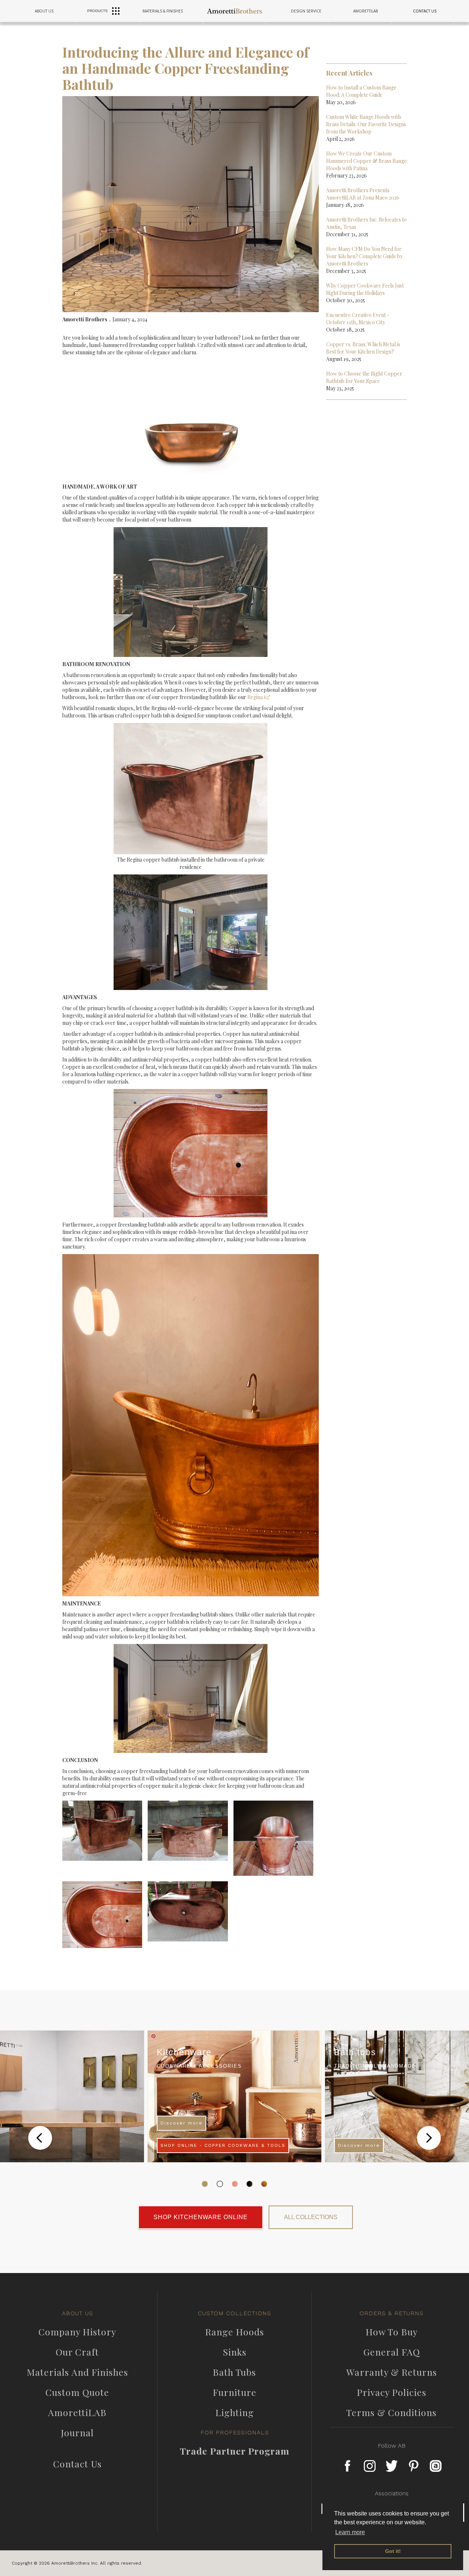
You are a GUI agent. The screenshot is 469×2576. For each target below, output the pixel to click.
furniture (235, 2392)
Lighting (235, 2412)
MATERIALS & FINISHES (163, 11)
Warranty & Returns (392, 2372)
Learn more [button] (350, 2532)
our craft (77, 2352)
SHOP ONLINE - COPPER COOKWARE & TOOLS (223, 2145)
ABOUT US (44, 11)
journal (77, 2433)
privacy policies (392, 2392)
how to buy (392, 2332)
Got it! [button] (393, 2551)
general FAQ (392, 2352)
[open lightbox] (105, 1833)
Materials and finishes (77, 2372)
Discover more (182, 2123)
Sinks (235, 2352)
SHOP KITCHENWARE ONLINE (201, 2217)
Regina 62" (259, 697)
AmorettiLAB (77, 2412)
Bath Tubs (234, 2372)
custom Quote (77, 2392)
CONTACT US (425, 11)
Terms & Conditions (392, 2412)
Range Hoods (235, 2332)
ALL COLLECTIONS (311, 2217)
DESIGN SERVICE (306, 11)
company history (77, 2332)
